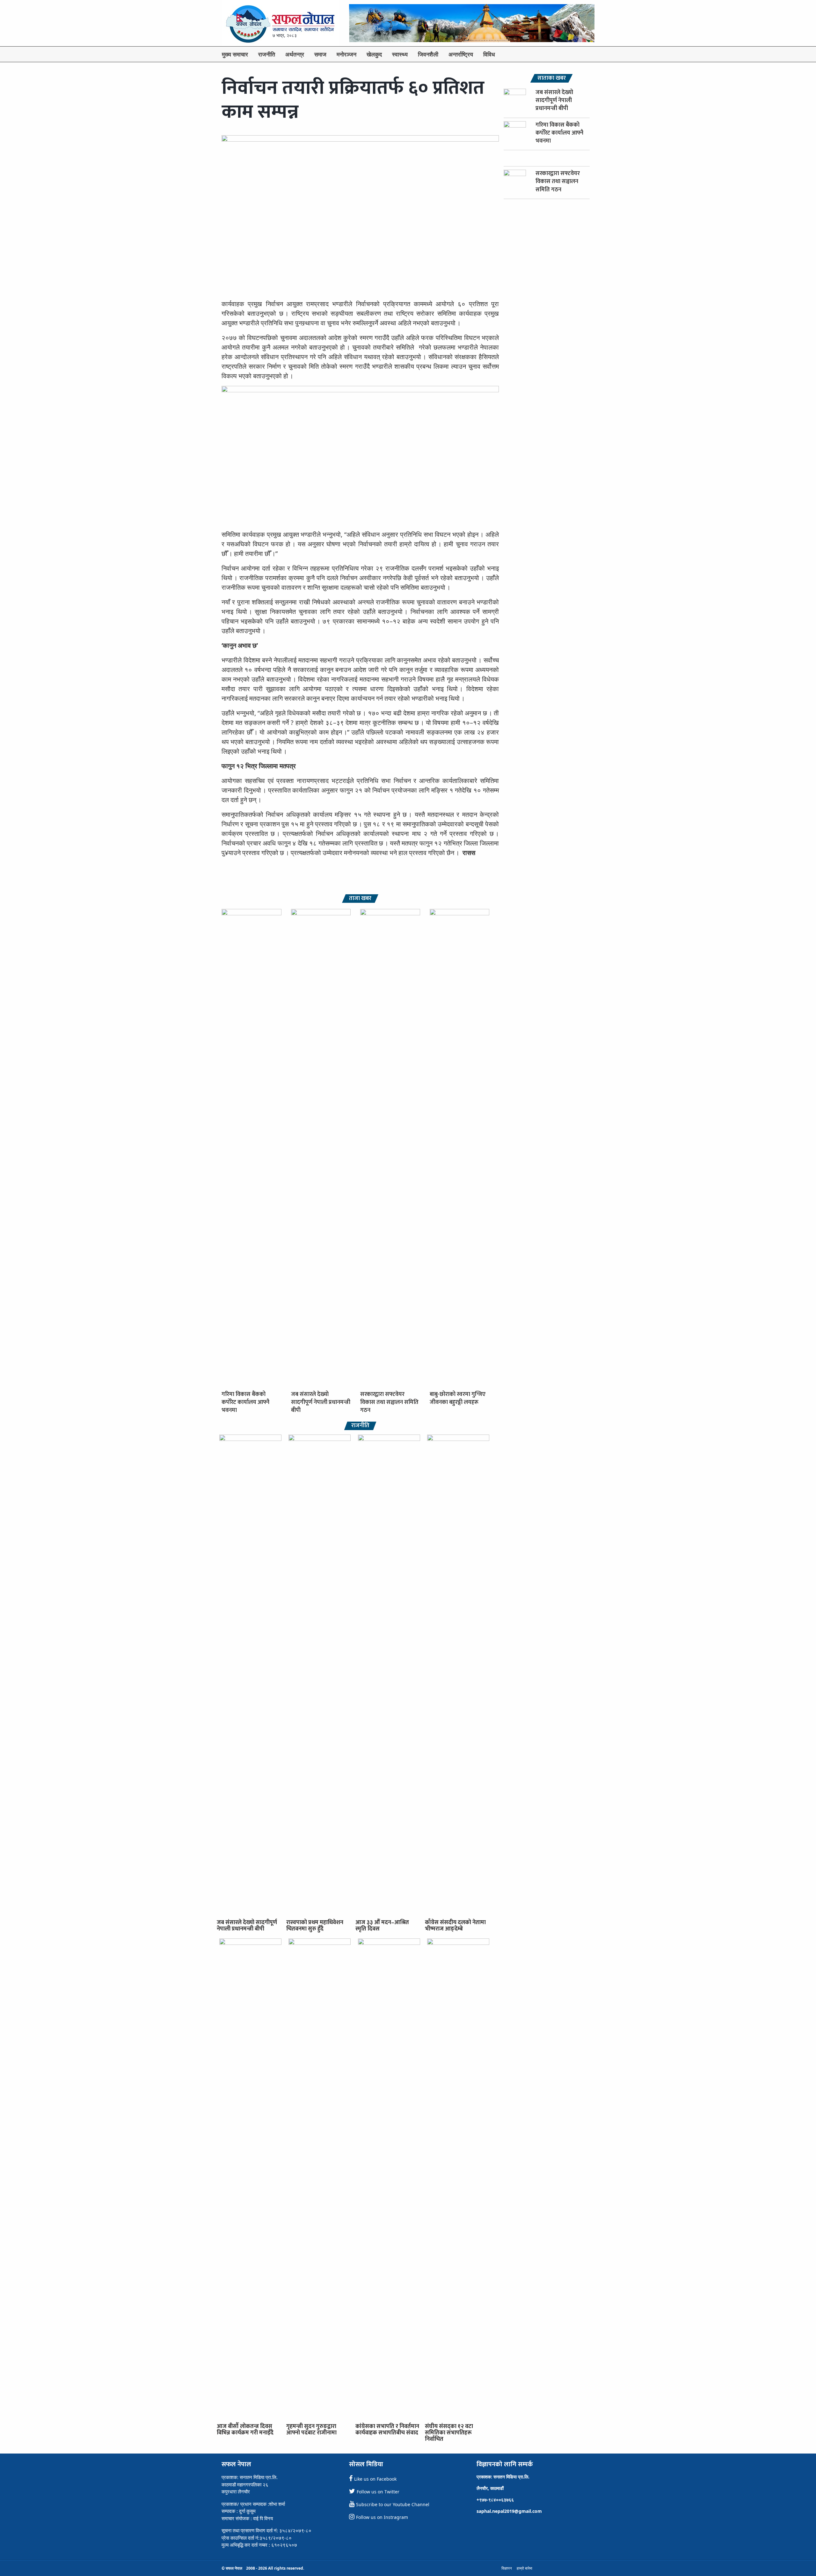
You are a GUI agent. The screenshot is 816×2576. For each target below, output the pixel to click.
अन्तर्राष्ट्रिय (461, 54)
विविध (489, 54)
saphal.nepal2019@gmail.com (509, 2511)
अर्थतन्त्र (295, 54)
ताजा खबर (360, 899)
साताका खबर (552, 78)
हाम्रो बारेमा (525, 2568)
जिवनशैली (428, 54)
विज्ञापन (507, 2568)
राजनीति (267, 54)
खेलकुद (374, 54)
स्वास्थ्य (400, 54)
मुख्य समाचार (235, 54)
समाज (320, 54)
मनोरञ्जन (346, 54)
